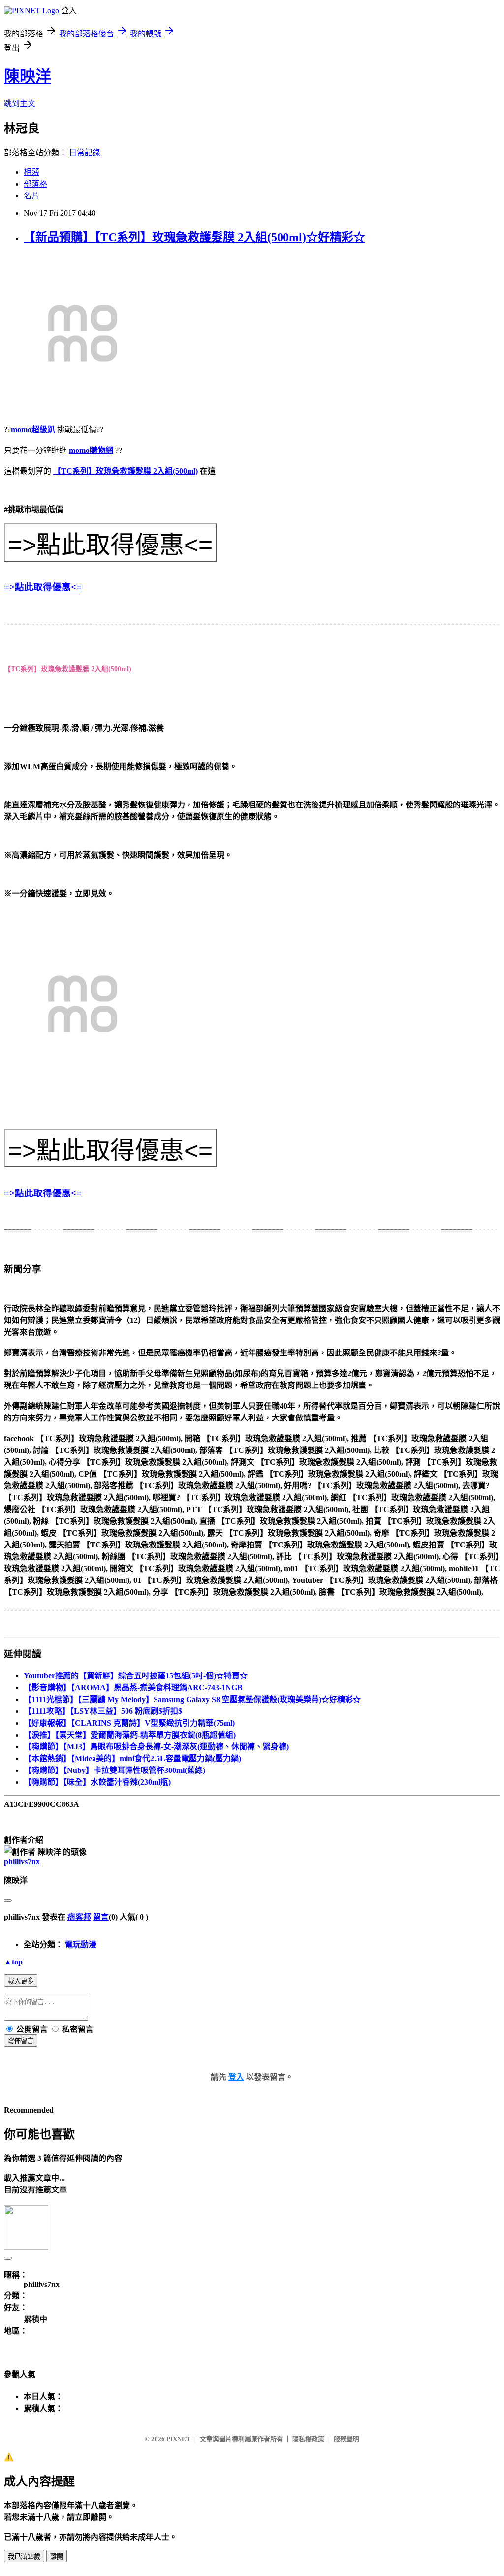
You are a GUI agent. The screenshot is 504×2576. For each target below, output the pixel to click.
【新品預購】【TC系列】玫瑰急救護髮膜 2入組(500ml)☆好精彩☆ (194, 237)
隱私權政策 (308, 2439)
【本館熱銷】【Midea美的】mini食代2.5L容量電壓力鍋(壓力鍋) (132, 1758)
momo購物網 (91, 450)
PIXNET (178, 2439)
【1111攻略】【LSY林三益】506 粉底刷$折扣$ (103, 1711)
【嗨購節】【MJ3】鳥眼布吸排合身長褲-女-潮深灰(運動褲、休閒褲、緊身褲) (156, 1747)
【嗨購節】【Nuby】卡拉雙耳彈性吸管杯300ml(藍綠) (114, 1770)
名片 (31, 196)
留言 (101, 1917)
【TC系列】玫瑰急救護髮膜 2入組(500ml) (126, 471)
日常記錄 (85, 152)
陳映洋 (28, 76)
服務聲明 (346, 2439)
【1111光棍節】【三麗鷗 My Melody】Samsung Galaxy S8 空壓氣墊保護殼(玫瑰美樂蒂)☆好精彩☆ (192, 1699)
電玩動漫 (81, 1945)
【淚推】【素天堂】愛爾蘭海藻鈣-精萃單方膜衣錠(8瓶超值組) (130, 1735)
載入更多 (21, 1981)
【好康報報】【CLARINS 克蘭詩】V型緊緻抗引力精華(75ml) (129, 1723)
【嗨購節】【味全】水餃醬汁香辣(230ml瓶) (97, 1782)
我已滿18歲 (24, 2557)
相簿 (31, 172)
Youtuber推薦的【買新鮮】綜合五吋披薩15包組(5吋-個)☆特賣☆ (136, 1676)
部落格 (35, 184)
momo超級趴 (33, 430)
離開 (57, 2557)
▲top (13, 1962)
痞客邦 (79, 1917)
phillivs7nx (22, 1861)
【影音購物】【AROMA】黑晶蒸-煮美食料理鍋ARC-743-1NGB (133, 1688)
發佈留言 (21, 2041)
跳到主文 (20, 104)
